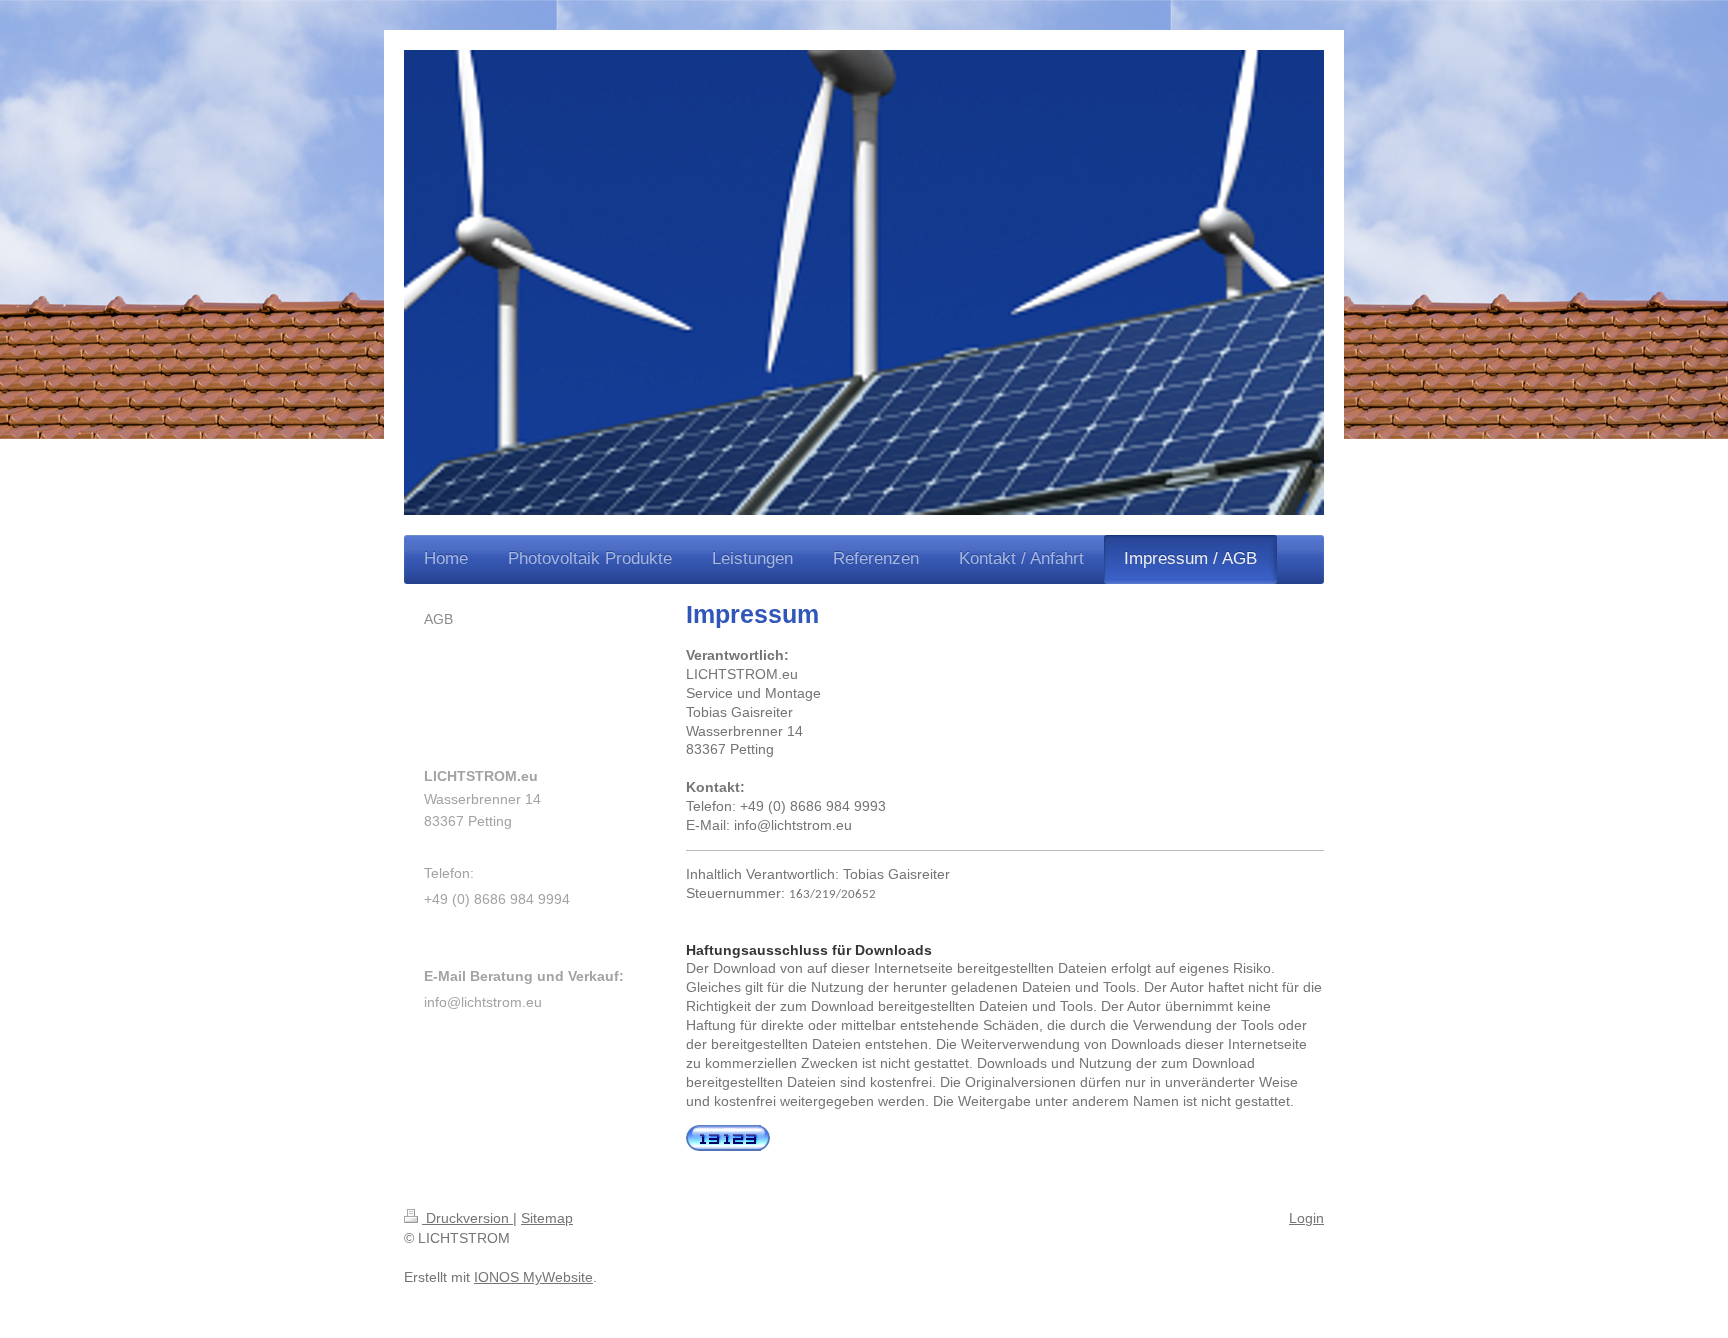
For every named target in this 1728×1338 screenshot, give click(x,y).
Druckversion (467, 1218)
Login (1306, 1218)
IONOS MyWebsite (533, 1277)
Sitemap (547, 1218)
